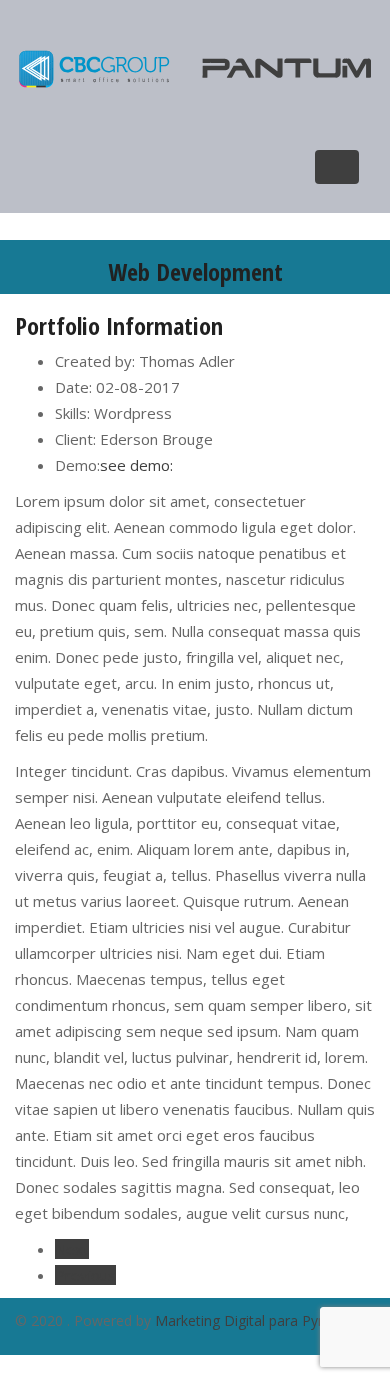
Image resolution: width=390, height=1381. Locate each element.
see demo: (136, 465)
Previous (85, 1275)
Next (72, 1249)
